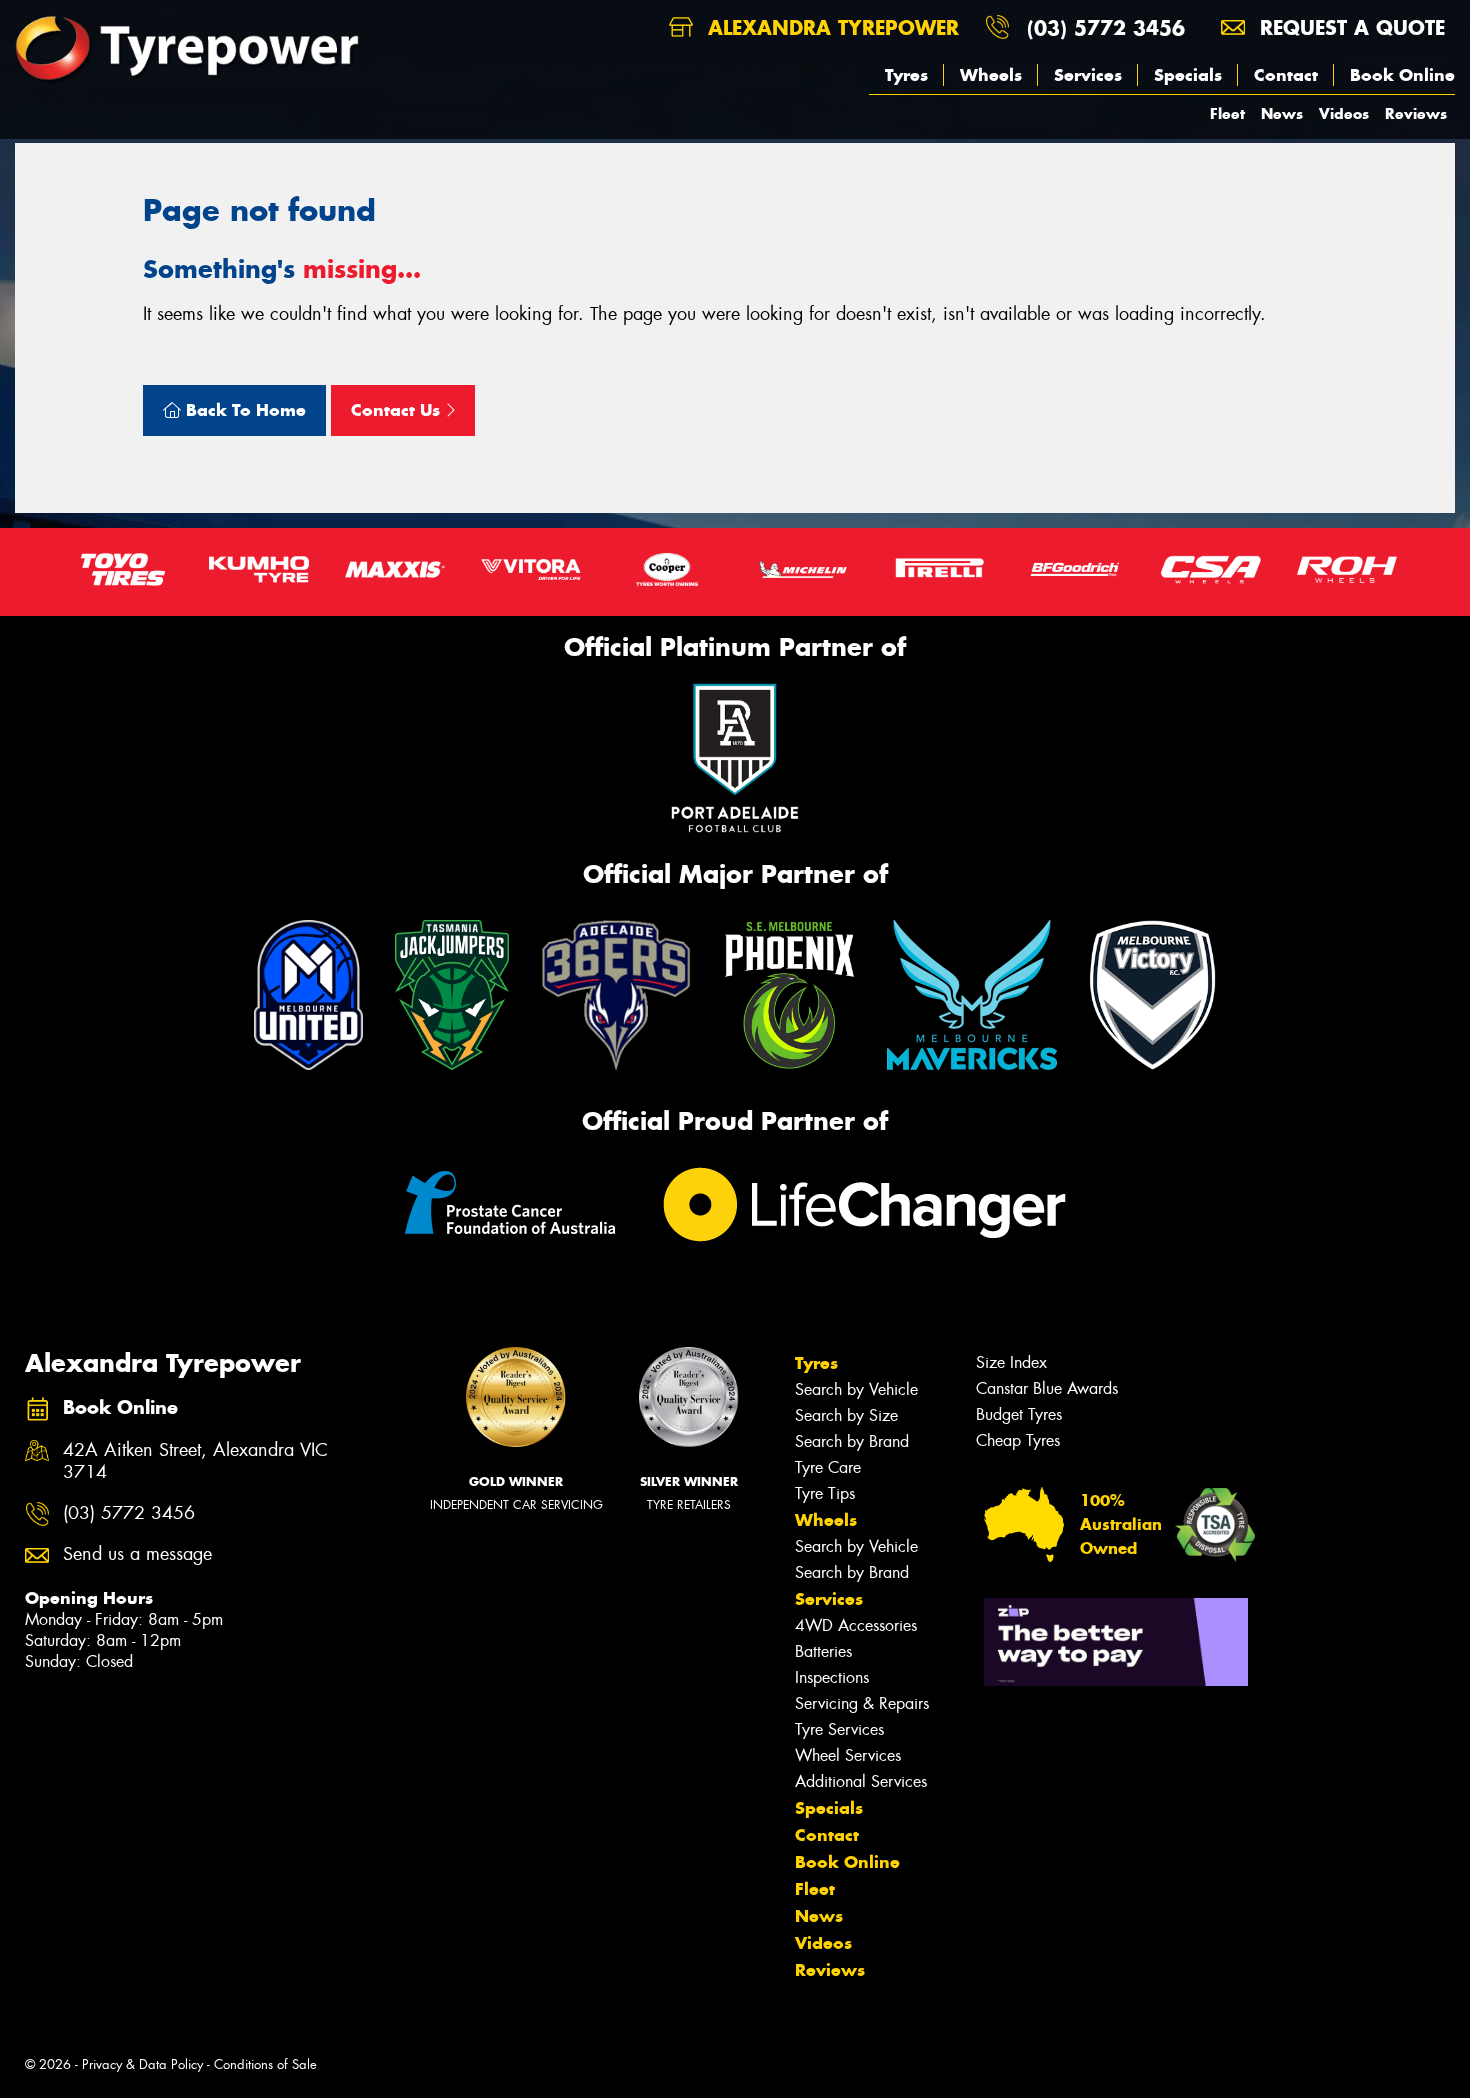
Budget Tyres (1019, 1414)
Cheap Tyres (1018, 1440)
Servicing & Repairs (862, 1703)
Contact (1286, 75)
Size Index (1011, 1362)
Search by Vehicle (856, 1389)
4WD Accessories (856, 1625)
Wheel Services (848, 1755)
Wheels (991, 75)
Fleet (1227, 113)
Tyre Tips (825, 1493)
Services (1088, 75)
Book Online (1402, 75)
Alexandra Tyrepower (830, 27)
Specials (1188, 75)
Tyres (906, 75)
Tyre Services (839, 1729)
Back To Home (243, 410)
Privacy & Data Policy (142, 2064)
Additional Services (861, 1781)
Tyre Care (828, 1467)
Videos (1344, 113)
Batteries (823, 1651)
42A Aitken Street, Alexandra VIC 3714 (195, 1462)
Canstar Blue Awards (1047, 1388)
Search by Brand (852, 1441)
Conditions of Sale (265, 2064)
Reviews (1416, 113)
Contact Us (398, 410)
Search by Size (846, 1415)
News (1282, 113)
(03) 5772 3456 (1106, 27)
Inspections (832, 1677)
